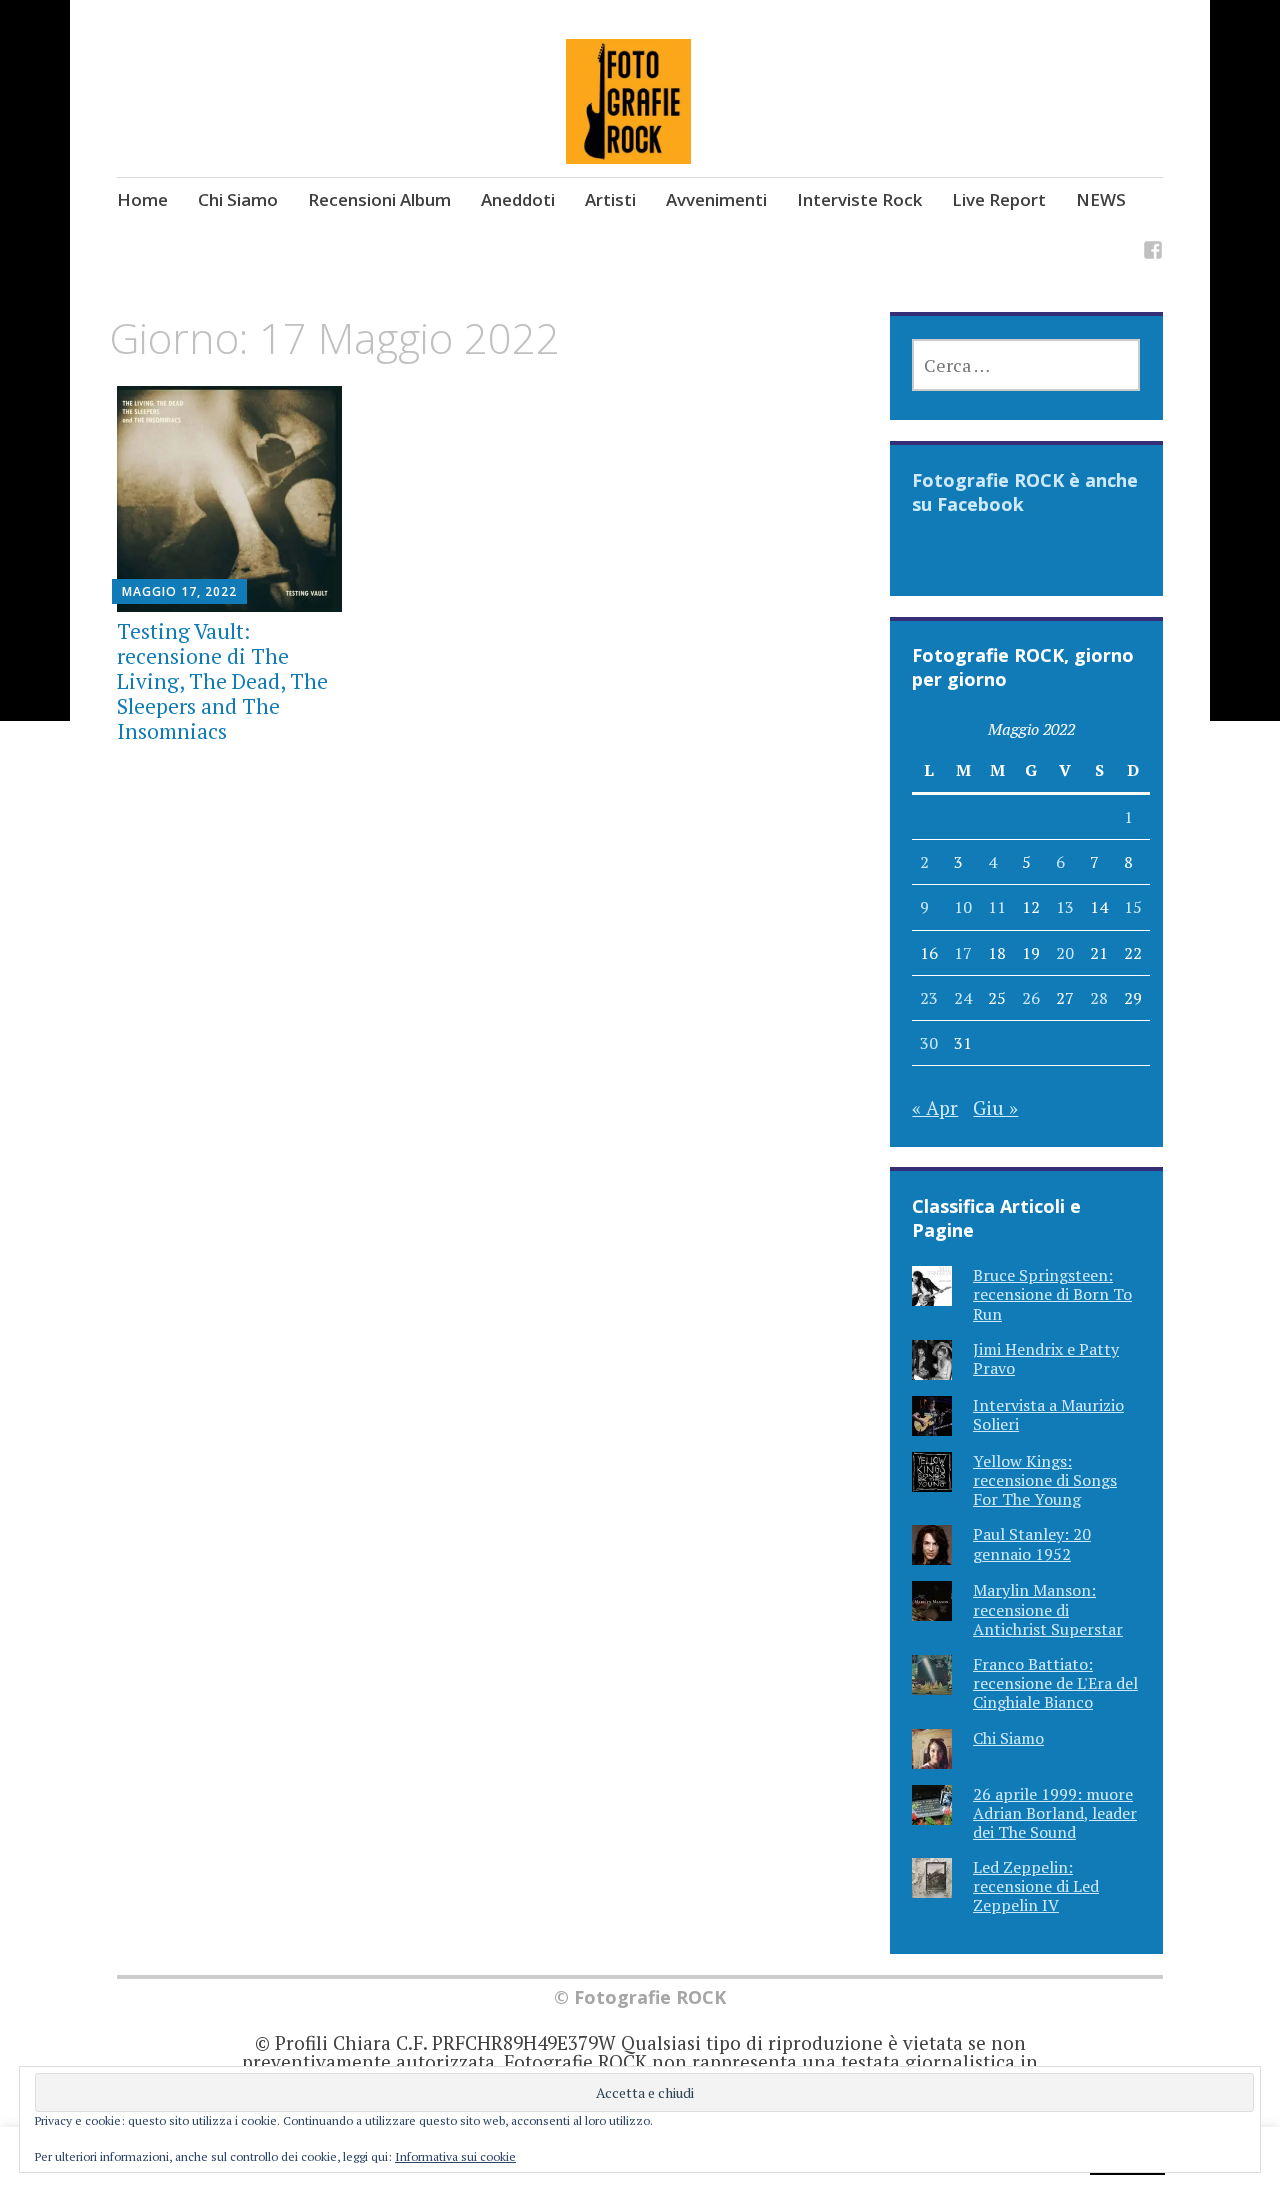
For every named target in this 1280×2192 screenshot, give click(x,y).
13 (1065, 907)
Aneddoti (518, 199)
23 (929, 998)
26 (1031, 998)
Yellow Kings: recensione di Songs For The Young (1045, 1480)
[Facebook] (1153, 253)
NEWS (1101, 199)
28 (1099, 998)
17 (963, 953)
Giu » (995, 1107)
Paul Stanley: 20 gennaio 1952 (1032, 1543)
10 (963, 907)
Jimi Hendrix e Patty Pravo (1046, 1358)
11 (997, 907)
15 (1133, 907)
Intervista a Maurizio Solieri (1048, 1414)
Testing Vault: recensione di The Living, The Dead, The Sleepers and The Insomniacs (222, 681)
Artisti (610, 199)
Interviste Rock (859, 199)
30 (929, 1043)
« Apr (935, 1107)
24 (963, 998)
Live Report (999, 199)
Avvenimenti (716, 199)
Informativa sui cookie (455, 2156)
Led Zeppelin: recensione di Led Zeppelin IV (1036, 1886)
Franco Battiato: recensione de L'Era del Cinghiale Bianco (1055, 1683)
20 (1065, 953)
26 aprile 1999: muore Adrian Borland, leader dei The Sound (1055, 1813)
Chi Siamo (238, 199)
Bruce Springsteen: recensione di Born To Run (1052, 1294)
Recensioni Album (379, 199)
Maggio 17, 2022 (179, 591)
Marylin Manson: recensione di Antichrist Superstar (1048, 1609)
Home (142, 199)
